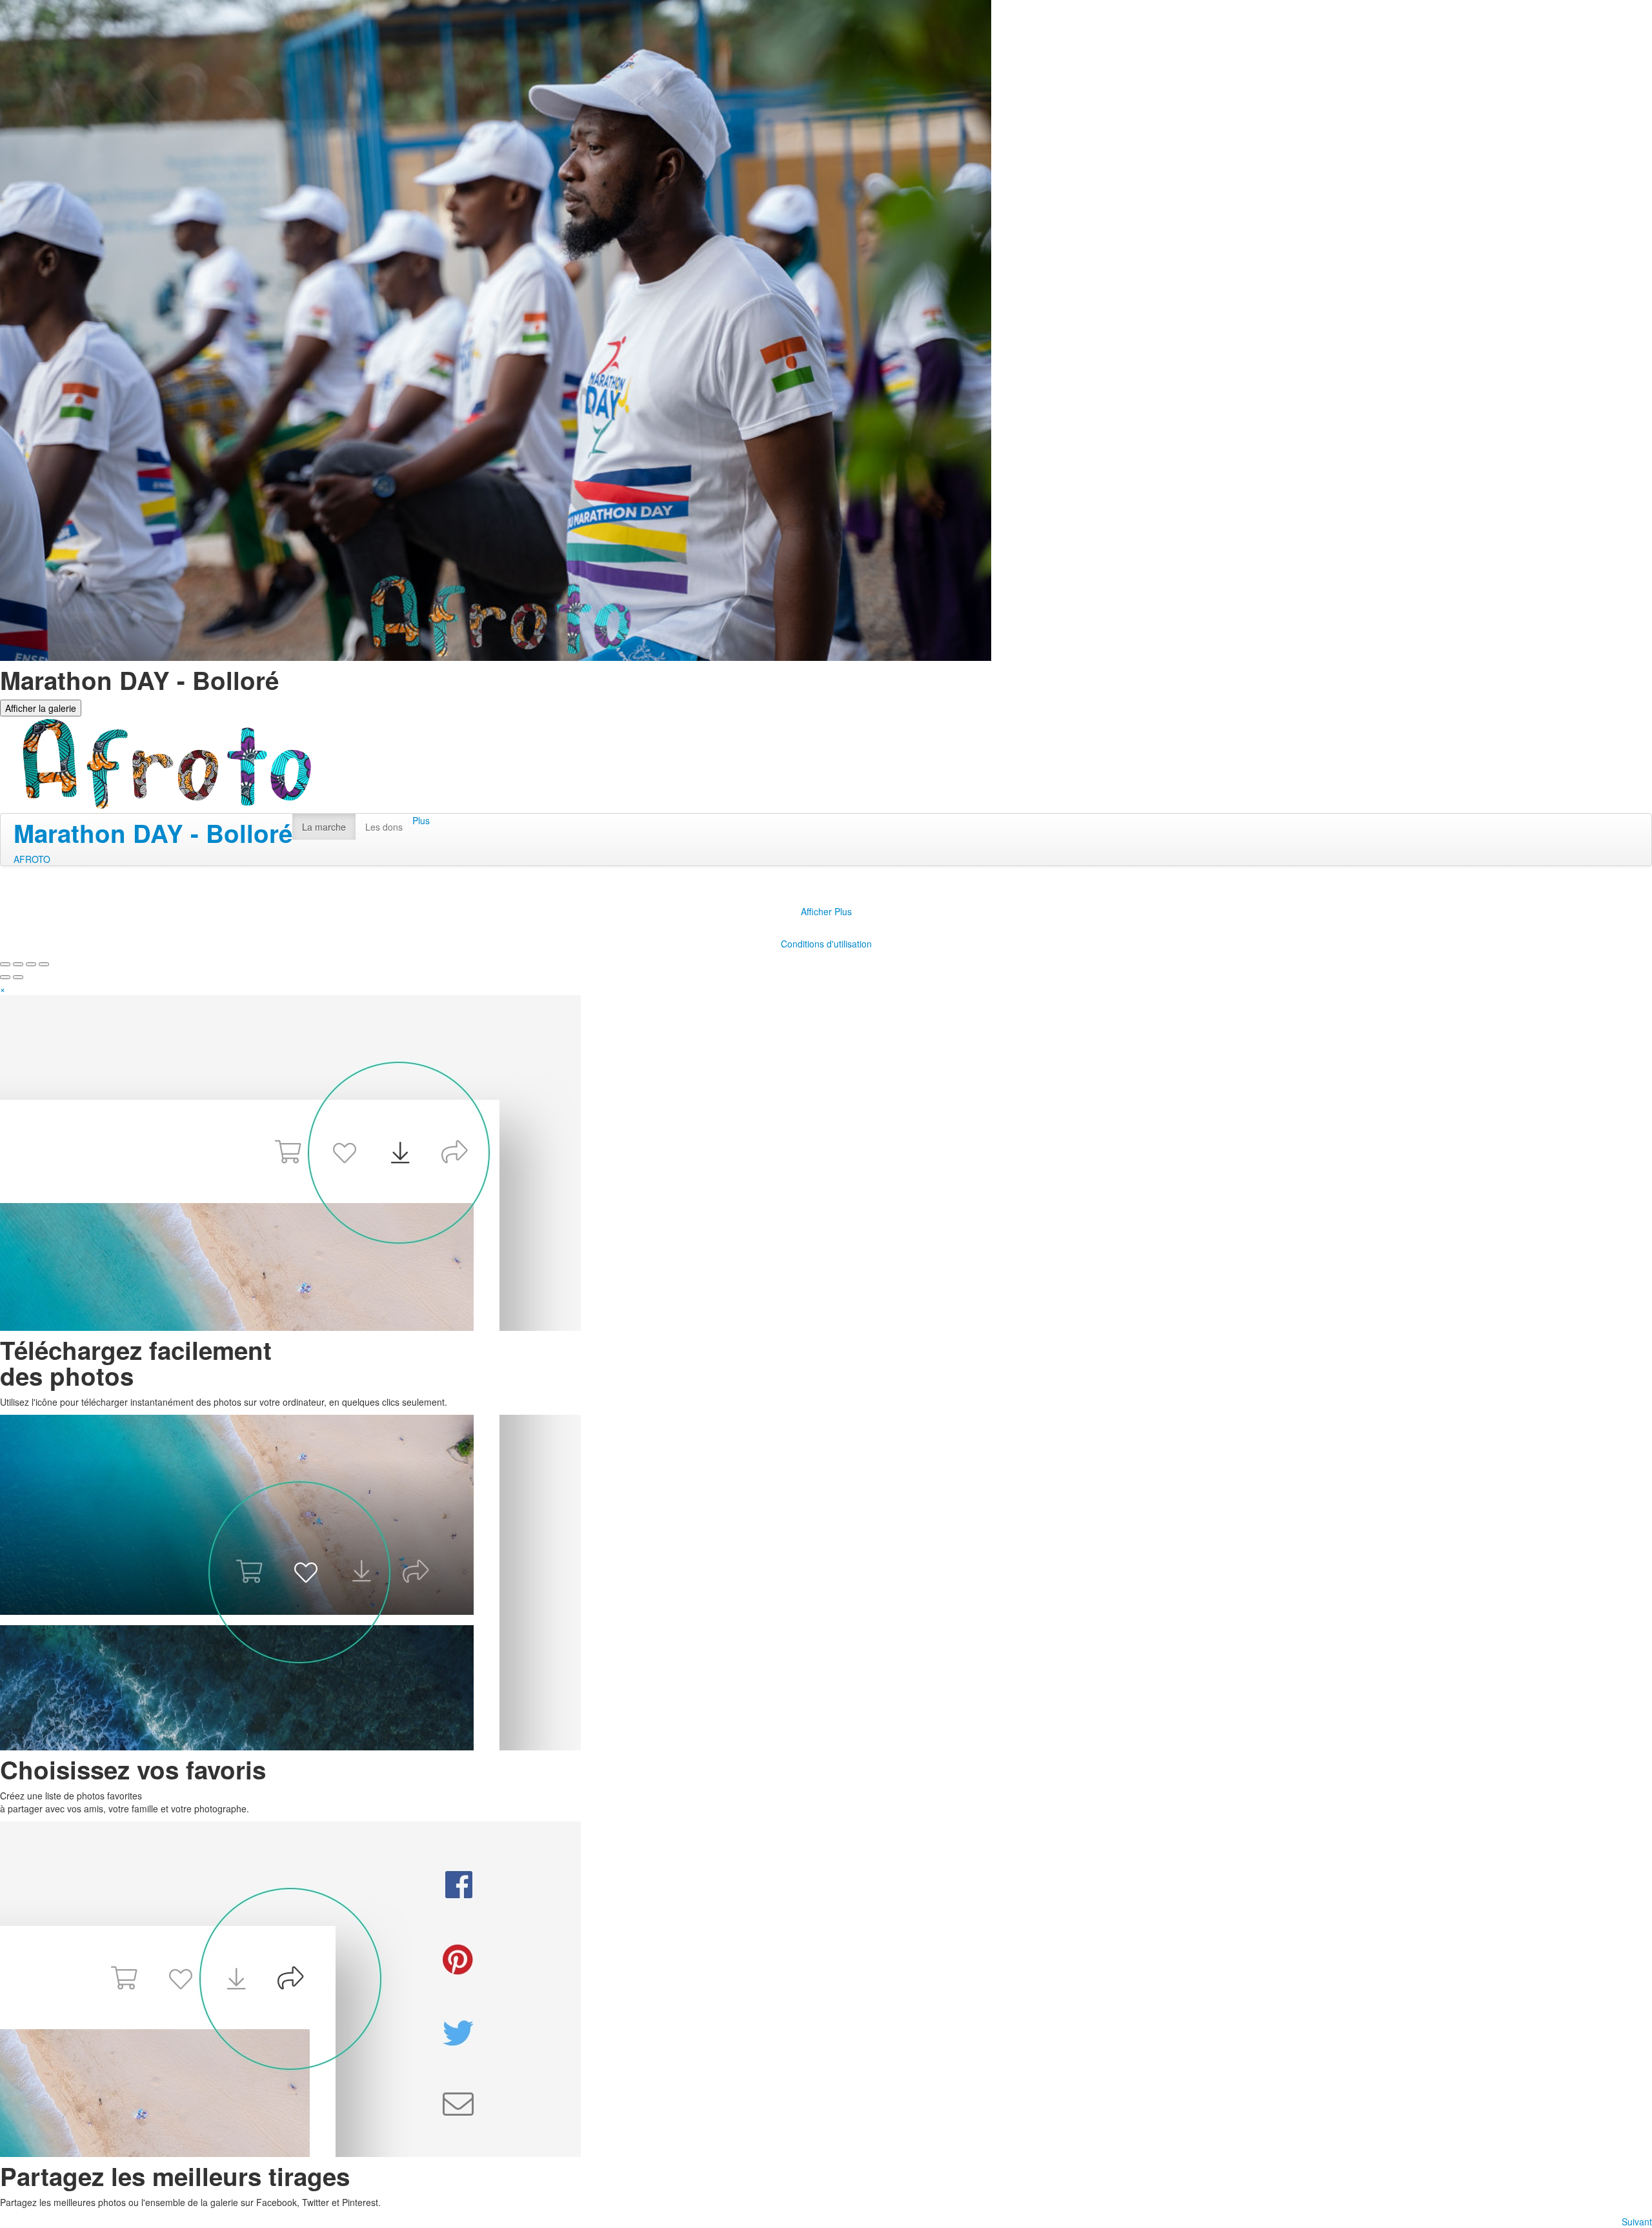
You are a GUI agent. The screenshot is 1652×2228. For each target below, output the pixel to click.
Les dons (384, 827)
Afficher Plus (826, 911)
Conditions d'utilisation (826, 944)
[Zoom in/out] (44, 964)
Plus (421, 820)
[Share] (18, 964)
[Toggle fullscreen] (31, 964)
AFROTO (32, 859)
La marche (324, 827)
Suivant (1637, 2222)
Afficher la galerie (41, 708)
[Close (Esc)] (5, 964)
